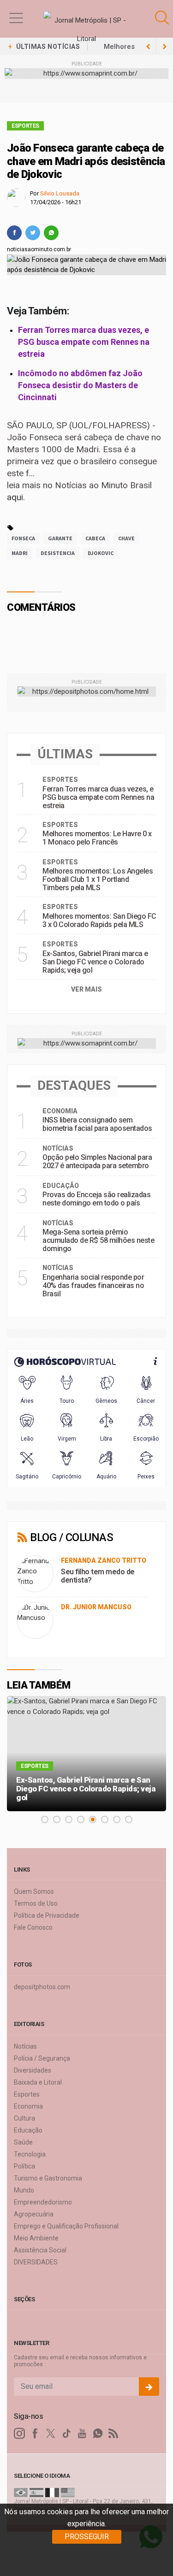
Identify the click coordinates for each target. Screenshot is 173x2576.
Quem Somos (34, 1891)
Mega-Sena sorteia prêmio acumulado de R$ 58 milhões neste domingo (98, 1240)
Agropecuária (34, 2214)
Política (24, 2166)
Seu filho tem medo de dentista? (98, 1576)
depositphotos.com (42, 1987)
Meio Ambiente (36, 2238)
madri (20, 553)
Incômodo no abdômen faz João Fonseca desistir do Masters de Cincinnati (80, 385)
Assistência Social (40, 2250)
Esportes (25, 126)
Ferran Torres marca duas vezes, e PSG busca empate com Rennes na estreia (84, 342)
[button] (16, 18)
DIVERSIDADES (36, 2262)
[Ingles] (68, 2492)
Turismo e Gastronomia (48, 2178)
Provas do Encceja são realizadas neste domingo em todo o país (96, 1199)
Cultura (24, 2118)
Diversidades (33, 2070)
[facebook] (14, 233)
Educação (28, 2130)
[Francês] (52, 2492)
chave (126, 538)
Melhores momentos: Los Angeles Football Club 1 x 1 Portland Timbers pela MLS (98, 879)
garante (60, 538)
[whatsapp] (51, 233)
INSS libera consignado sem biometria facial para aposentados (97, 1124)
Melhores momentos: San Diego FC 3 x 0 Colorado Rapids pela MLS (99, 920)
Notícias (25, 2046)
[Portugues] (21, 2492)
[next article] (148, 47)
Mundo (24, 2190)
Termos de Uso (36, 1903)
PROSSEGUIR (87, 2537)
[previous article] (165, 47)
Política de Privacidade (47, 1915)
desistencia (58, 553)
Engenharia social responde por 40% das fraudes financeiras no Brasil (93, 1285)
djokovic (101, 553)
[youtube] (82, 2434)
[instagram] (19, 2434)
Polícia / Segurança (42, 2058)
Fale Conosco (33, 1927)
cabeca (95, 538)
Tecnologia (30, 2154)
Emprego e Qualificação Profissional (66, 2226)
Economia (28, 2106)
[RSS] (113, 2434)
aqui (15, 497)
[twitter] (33, 233)
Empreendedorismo (43, 2202)
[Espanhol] (36, 2492)
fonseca (23, 538)
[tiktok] (66, 2434)
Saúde (23, 2142)
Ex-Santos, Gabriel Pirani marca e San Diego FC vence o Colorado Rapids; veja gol (95, 962)
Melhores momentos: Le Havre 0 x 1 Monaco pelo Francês (97, 838)
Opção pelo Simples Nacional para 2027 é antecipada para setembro (97, 1161)
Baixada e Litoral (38, 2082)
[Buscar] (163, 18)
